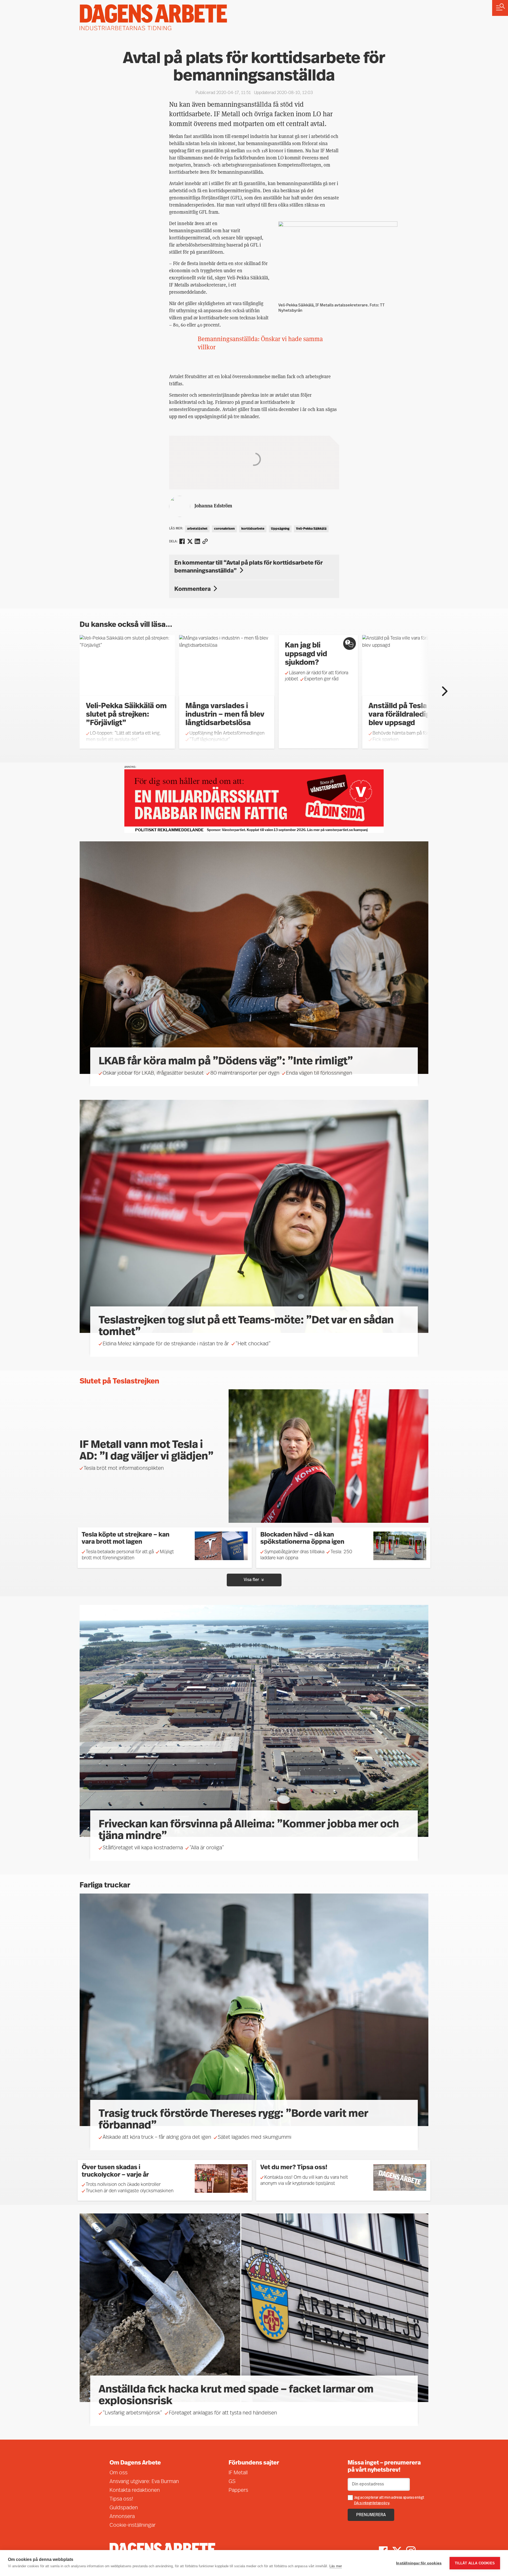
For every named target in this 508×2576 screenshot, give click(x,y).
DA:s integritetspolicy (372, 2503)
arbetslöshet (197, 529)
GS (232, 2482)
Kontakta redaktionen (135, 2490)
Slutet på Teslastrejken (119, 1382)
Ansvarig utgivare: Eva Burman (144, 2482)
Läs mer (336, 2566)
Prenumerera (371, 2515)
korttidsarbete (253, 529)
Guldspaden (124, 2508)
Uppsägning (280, 529)
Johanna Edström (213, 505)
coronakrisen (224, 529)
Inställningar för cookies (419, 2563)
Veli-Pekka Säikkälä (311, 529)
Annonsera (122, 2517)
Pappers (238, 2490)
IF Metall (238, 2473)
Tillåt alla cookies (475, 2563)
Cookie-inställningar (133, 2525)
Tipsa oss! (121, 2499)
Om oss (119, 2473)
